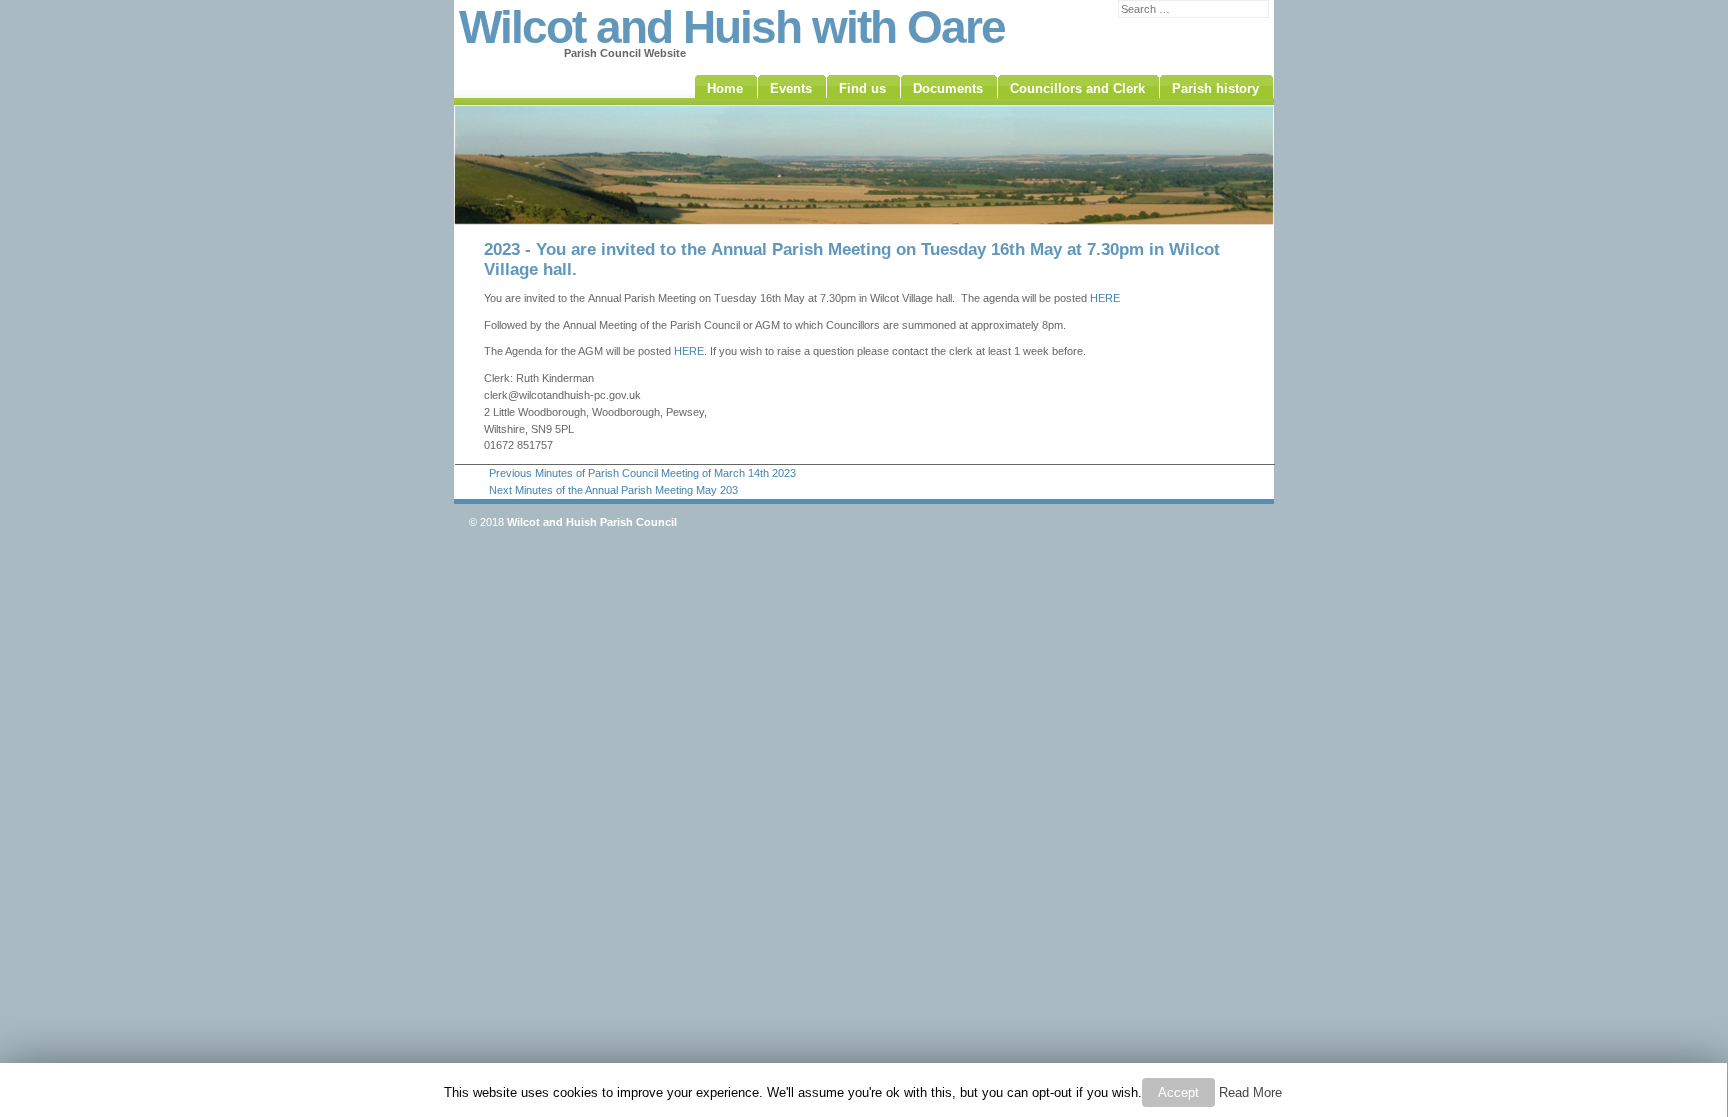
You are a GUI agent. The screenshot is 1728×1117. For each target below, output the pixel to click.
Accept (1178, 1092)
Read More (1250, 1092)
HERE (1105, 298)
